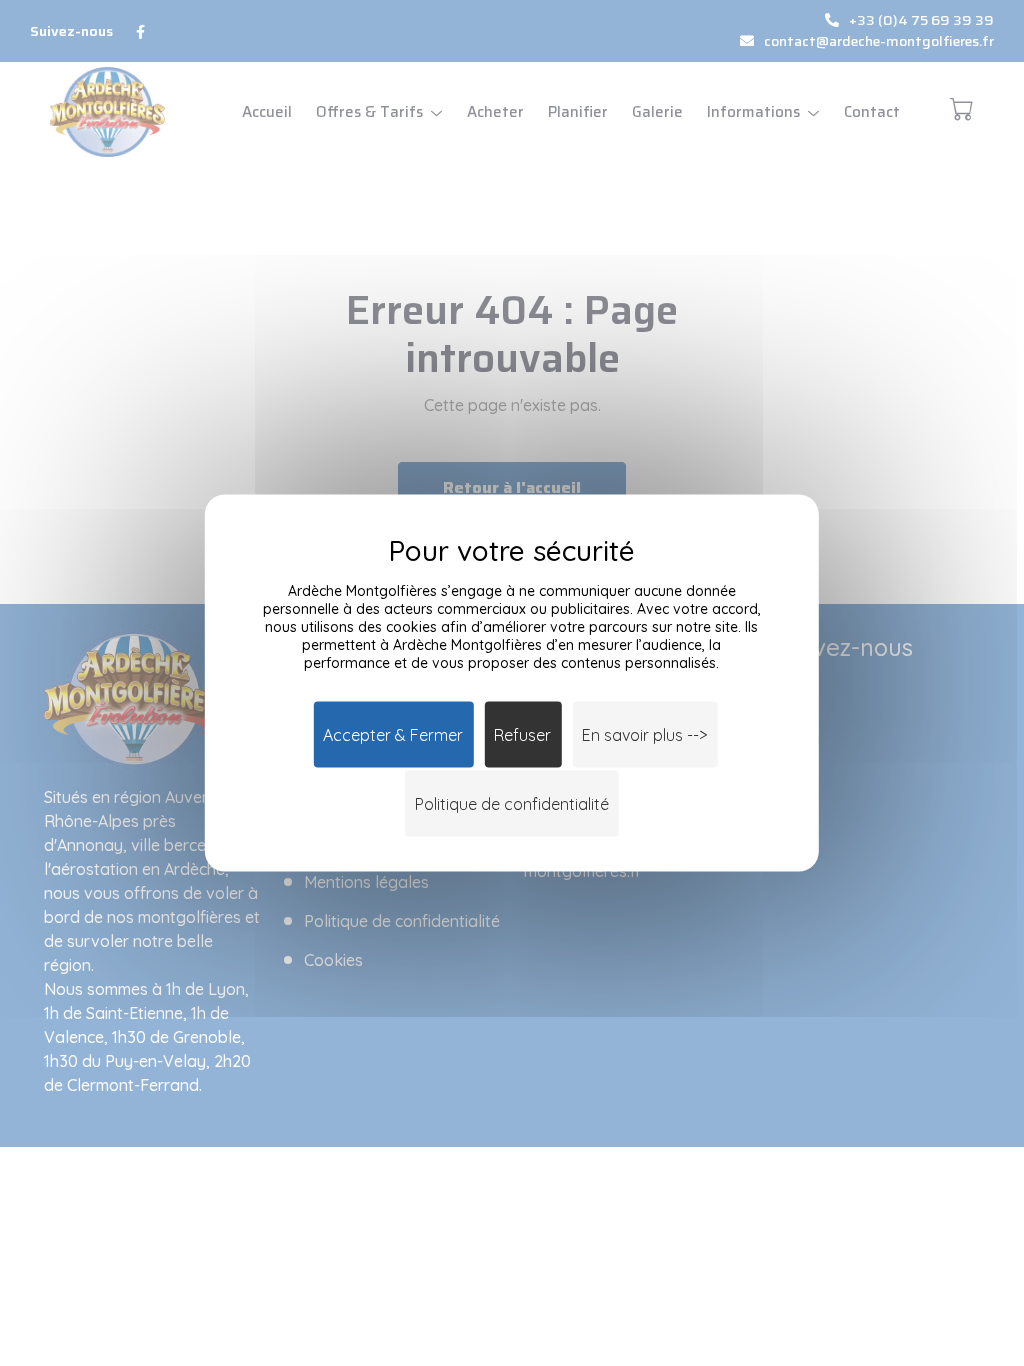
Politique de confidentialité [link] (512, 804)
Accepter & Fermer (393, 735)
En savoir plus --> (644, 735)
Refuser (522, 735)
